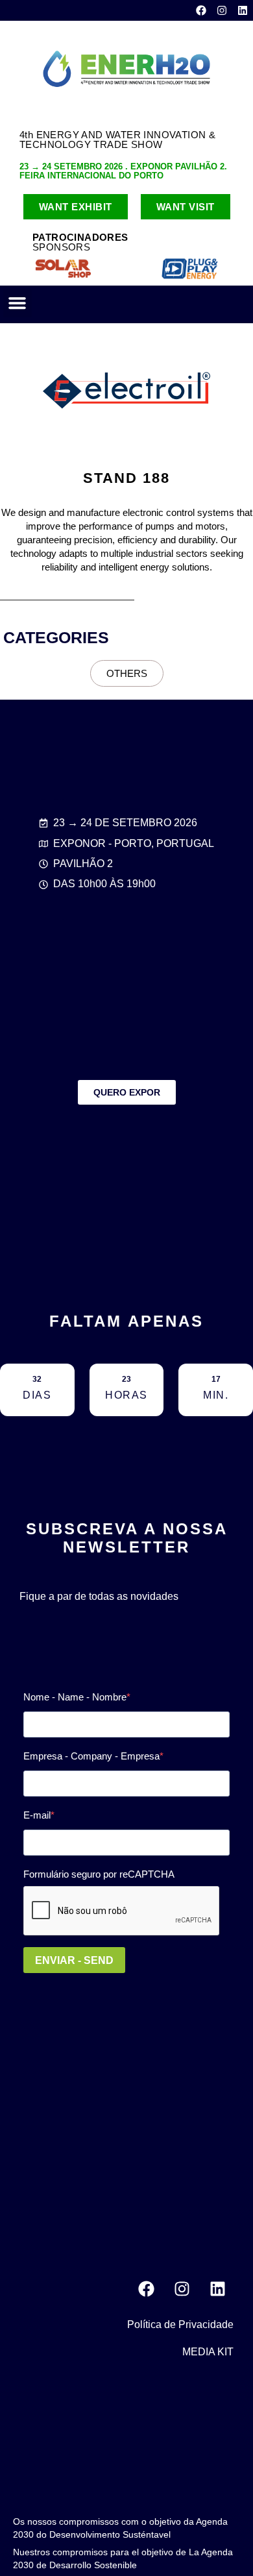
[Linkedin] (243, 10)
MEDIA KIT (208, 2352)
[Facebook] (201, 10)
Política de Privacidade (180, 2325)
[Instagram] (222, 10)
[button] (18, 303)
